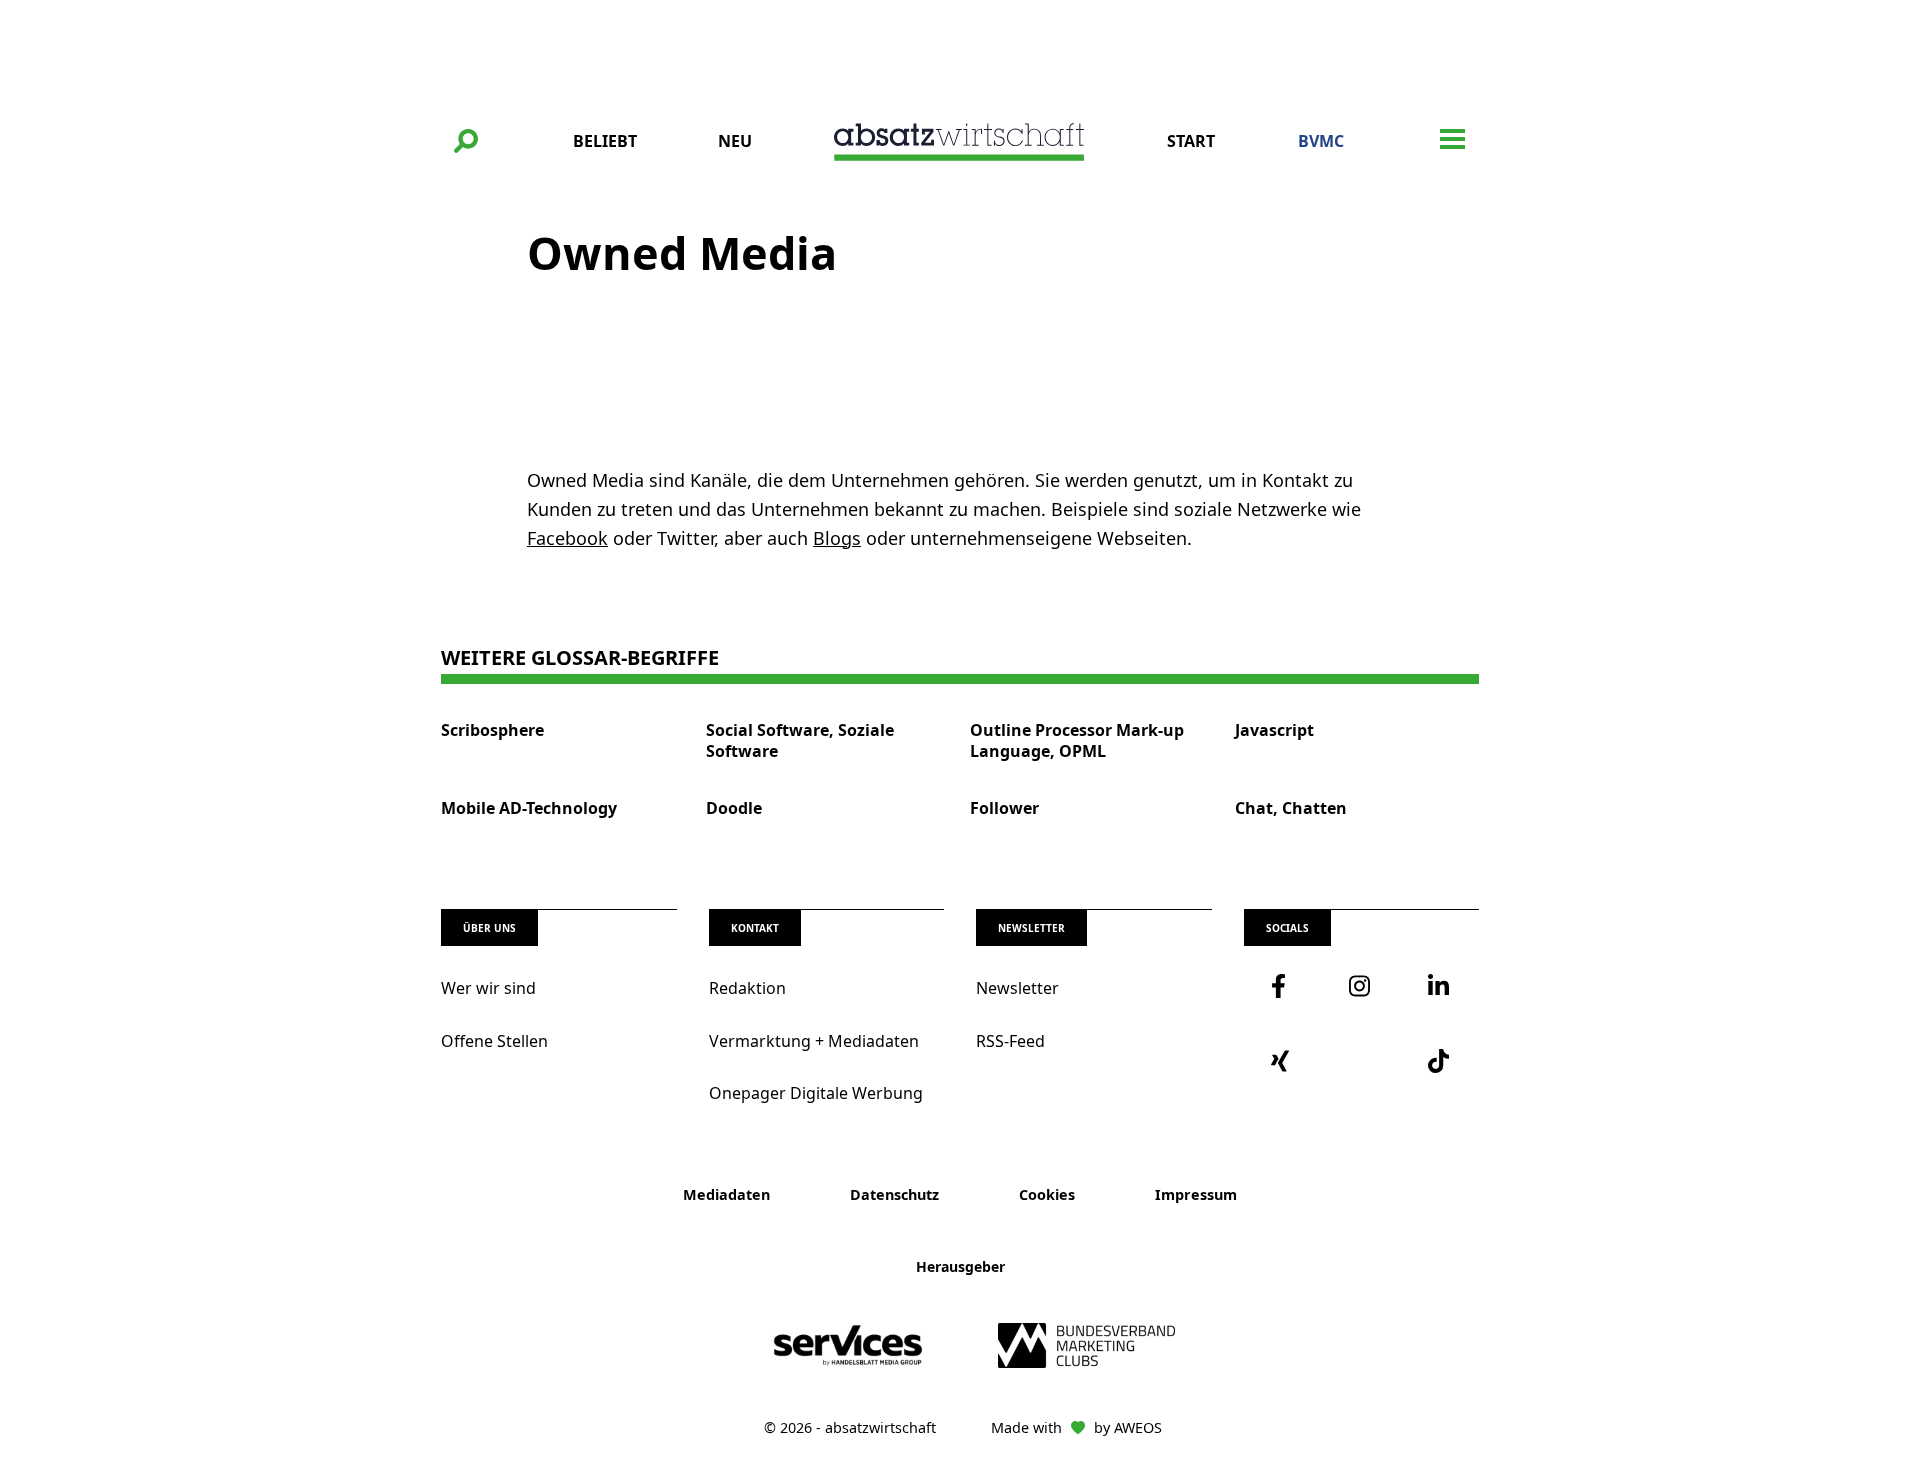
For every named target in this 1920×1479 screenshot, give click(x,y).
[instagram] (1361, 986)
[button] (466, 141)
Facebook (567, 538)
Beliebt (605, 141)
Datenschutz (894, 1194)
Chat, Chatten (1291, 808)
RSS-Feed (1010, 1041)
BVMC (1321, 141)
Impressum (1196, 1194)
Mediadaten (726, 1194)
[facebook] (1283, 986)
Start (1191, 141)
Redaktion (747, 988)
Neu (735, 141)
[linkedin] (1440, 986)
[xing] (1283, 1061)
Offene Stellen (494, 1041)
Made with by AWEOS (1076, 1427)
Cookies (1047, 1194)
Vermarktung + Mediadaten (814, 1041)
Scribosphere (492, 730)
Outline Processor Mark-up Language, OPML (1077, 741)
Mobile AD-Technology (529, 808)
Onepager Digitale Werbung (816, 1093)
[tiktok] (1440, 1061)
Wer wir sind (488, 988)
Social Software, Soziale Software (800, 741)
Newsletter (1017, 988)
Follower (1004, 808)
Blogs (837, 538)
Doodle (734, 808)
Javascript (1274, 730)
